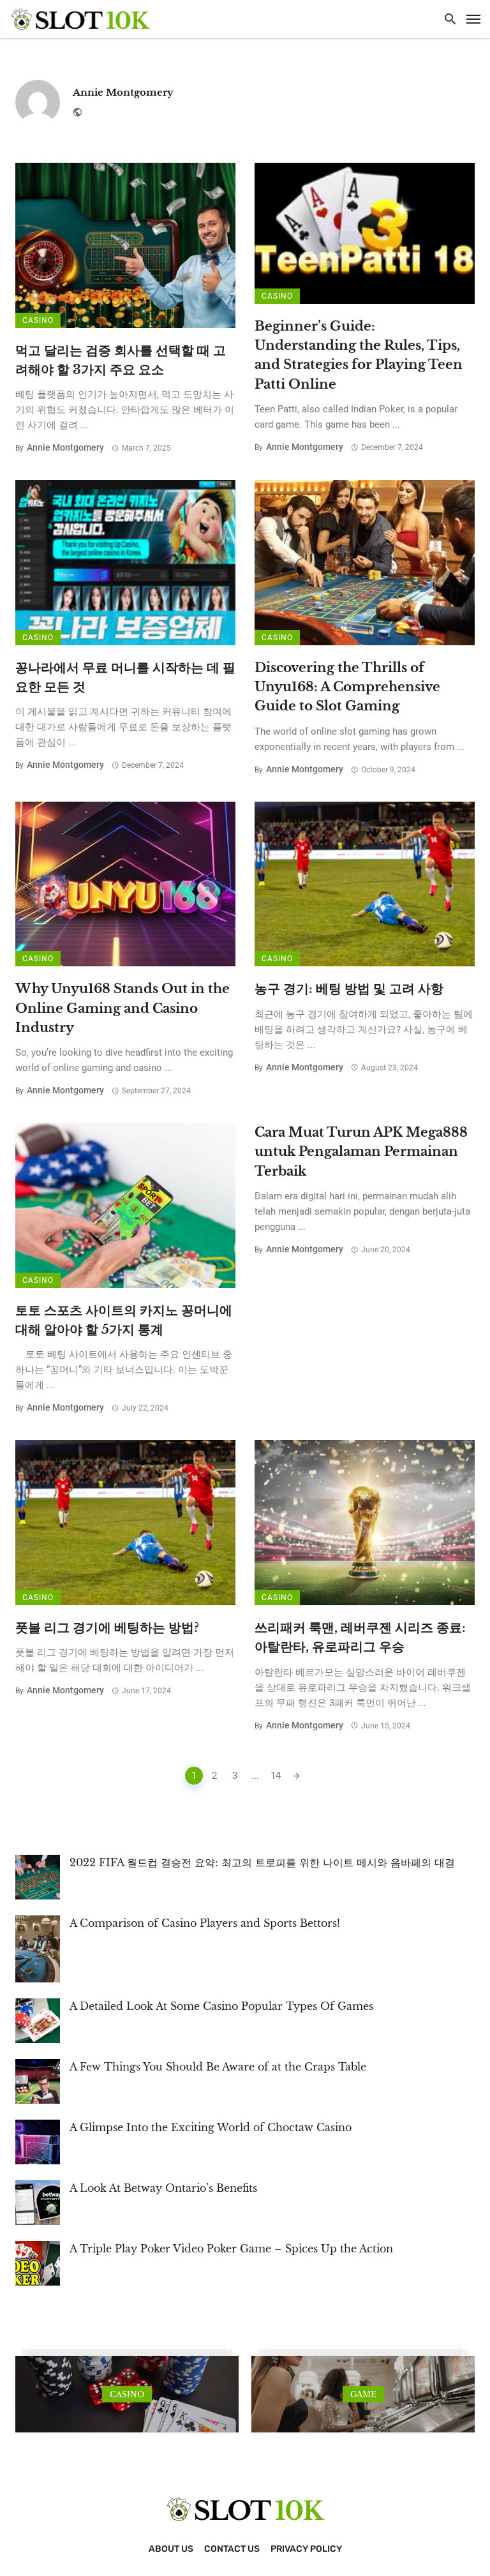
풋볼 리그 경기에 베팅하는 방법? (107, 1627)
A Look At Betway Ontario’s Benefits (163, 2188)
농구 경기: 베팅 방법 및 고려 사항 (349, 988)
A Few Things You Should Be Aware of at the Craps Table (218, 2067)
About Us (171, 2549)
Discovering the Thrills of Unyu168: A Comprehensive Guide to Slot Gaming (347, 686)
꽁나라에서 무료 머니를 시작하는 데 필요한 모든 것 (125, 677)
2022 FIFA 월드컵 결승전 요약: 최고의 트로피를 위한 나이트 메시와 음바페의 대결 (262, 1862)
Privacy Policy (306, 2549)
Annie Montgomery (123, 92)
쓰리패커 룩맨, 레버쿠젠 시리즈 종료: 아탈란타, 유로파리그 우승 (360, 1637)
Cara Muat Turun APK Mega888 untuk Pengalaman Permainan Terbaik (361, 1151)
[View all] (127, 2394)
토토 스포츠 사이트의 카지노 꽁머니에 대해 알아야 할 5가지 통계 (124, 1320)
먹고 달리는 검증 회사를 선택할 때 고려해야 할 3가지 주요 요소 (121, 360)
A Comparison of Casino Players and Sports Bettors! (205, 1923)
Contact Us (232, 2549)
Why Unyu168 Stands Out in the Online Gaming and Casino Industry (122, 1007)
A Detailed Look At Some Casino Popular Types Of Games (221, 2006)
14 (276, 1776)
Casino (38, 320)
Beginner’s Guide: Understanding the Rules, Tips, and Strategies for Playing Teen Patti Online (359, 355)
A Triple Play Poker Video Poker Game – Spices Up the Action (231, 2249)
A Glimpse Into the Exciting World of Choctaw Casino (211, 2127)
